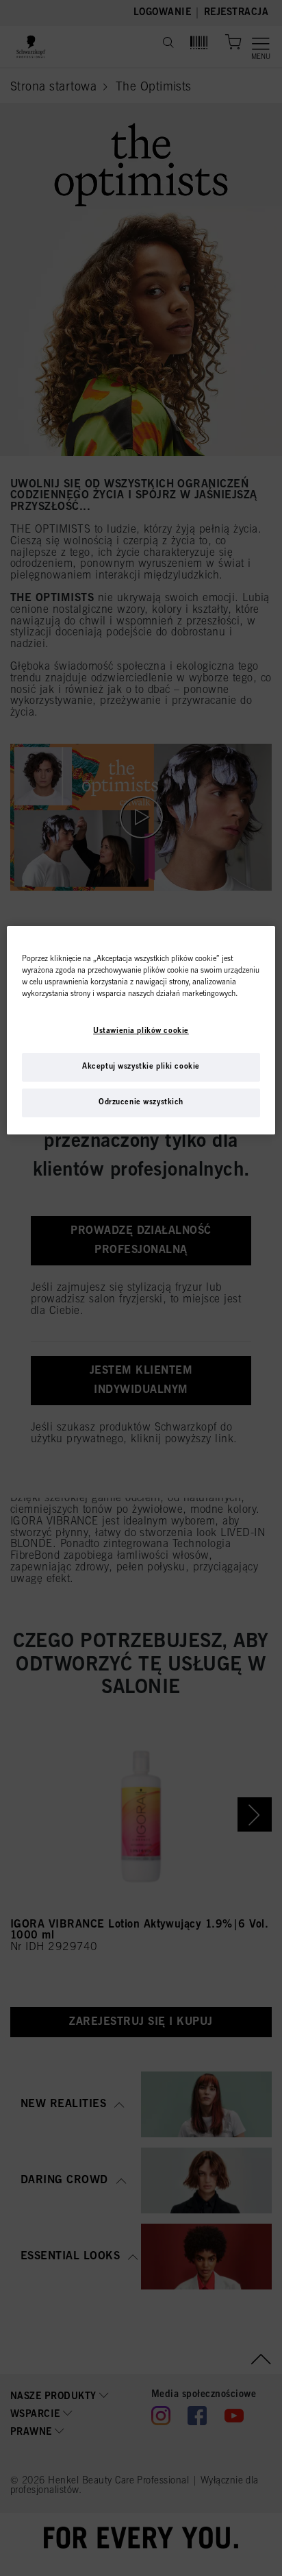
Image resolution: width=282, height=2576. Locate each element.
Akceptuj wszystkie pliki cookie (141, 1067)
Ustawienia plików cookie (141, 1031)
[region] (141, 1030)
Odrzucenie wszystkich (141, 1102)
